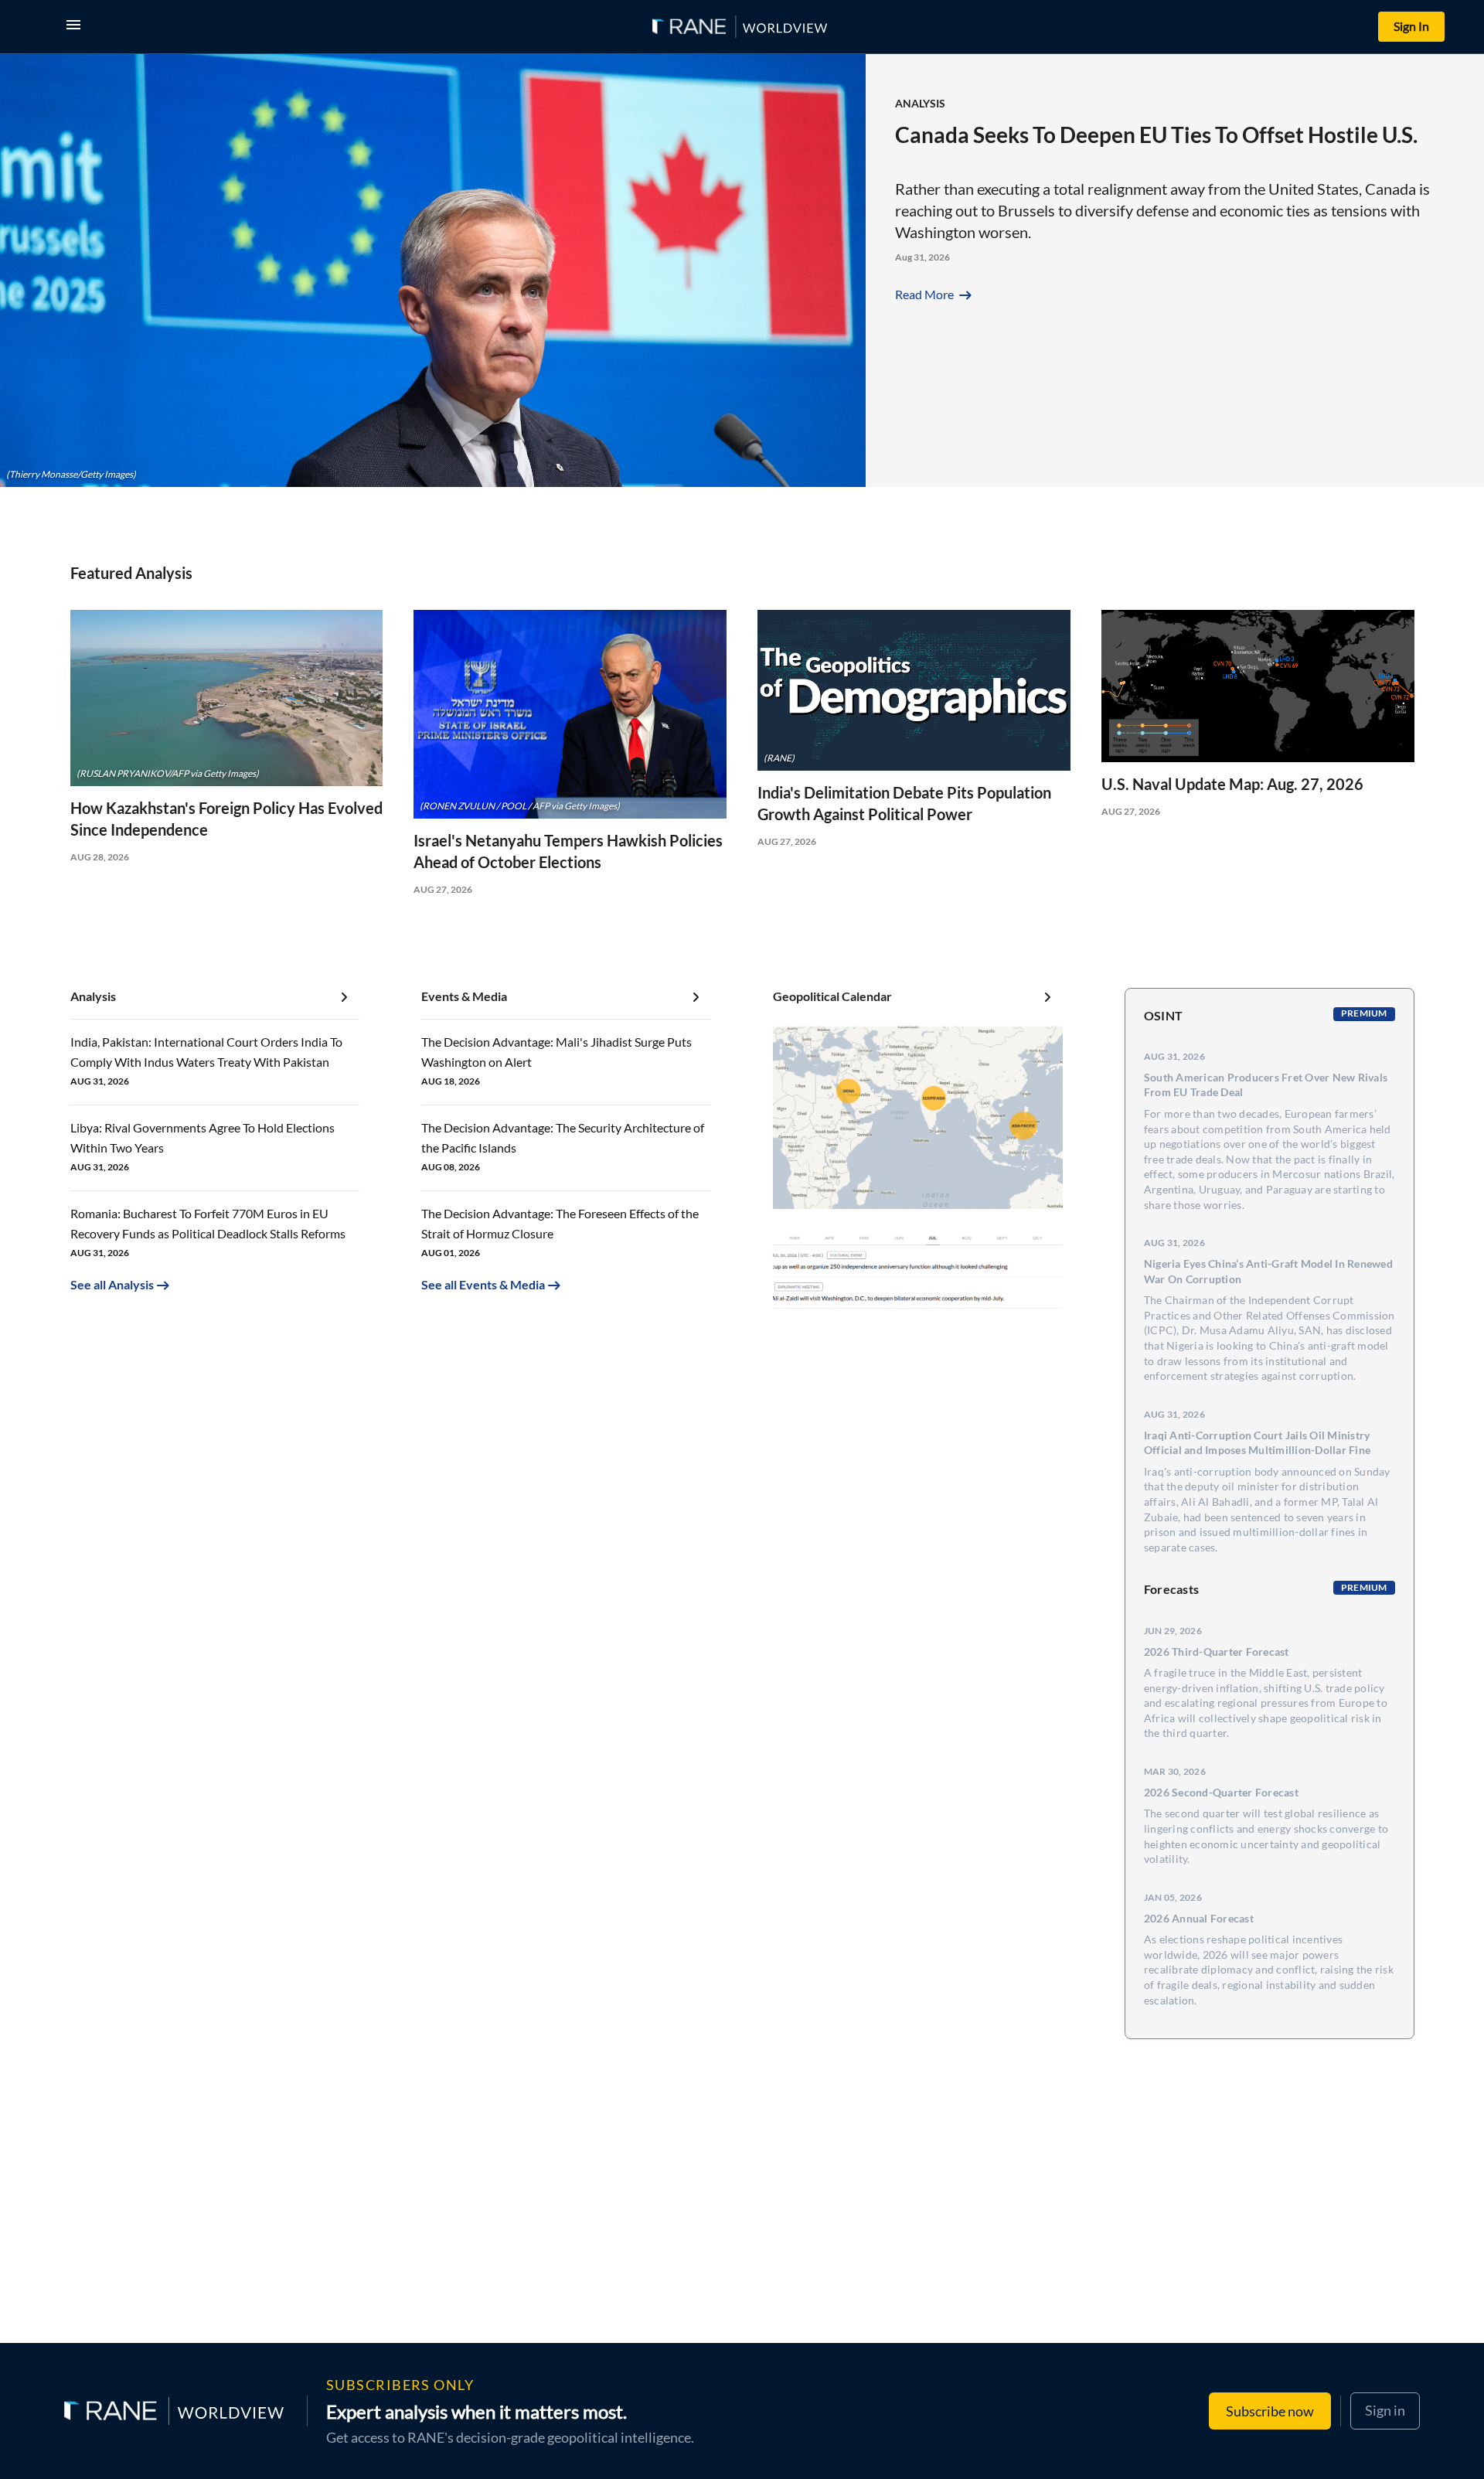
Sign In (1411, 26)
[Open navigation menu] (77, 27)
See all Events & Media (483, 1284)
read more (935, 294)
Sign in (1385, 2410)
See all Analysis (112, 1284)
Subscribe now (1270, 2411)
